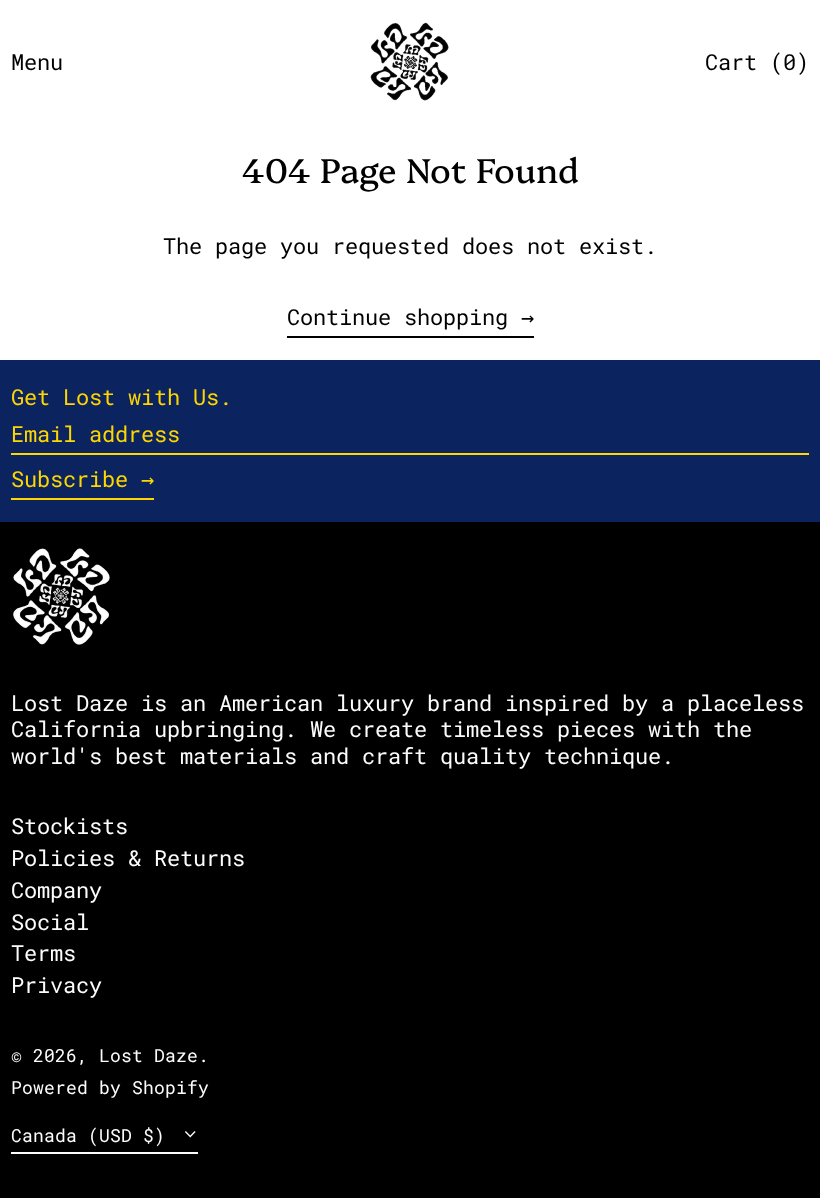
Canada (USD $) (93, 1135)
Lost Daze (148, 1055)
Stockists (69, 825)
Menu (37, 61)
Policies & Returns (128, 857)
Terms (43, 952)
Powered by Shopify (110, 1087)
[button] (757, 62)
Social (50, 921)
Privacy (56, 984)
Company (56, 889)
